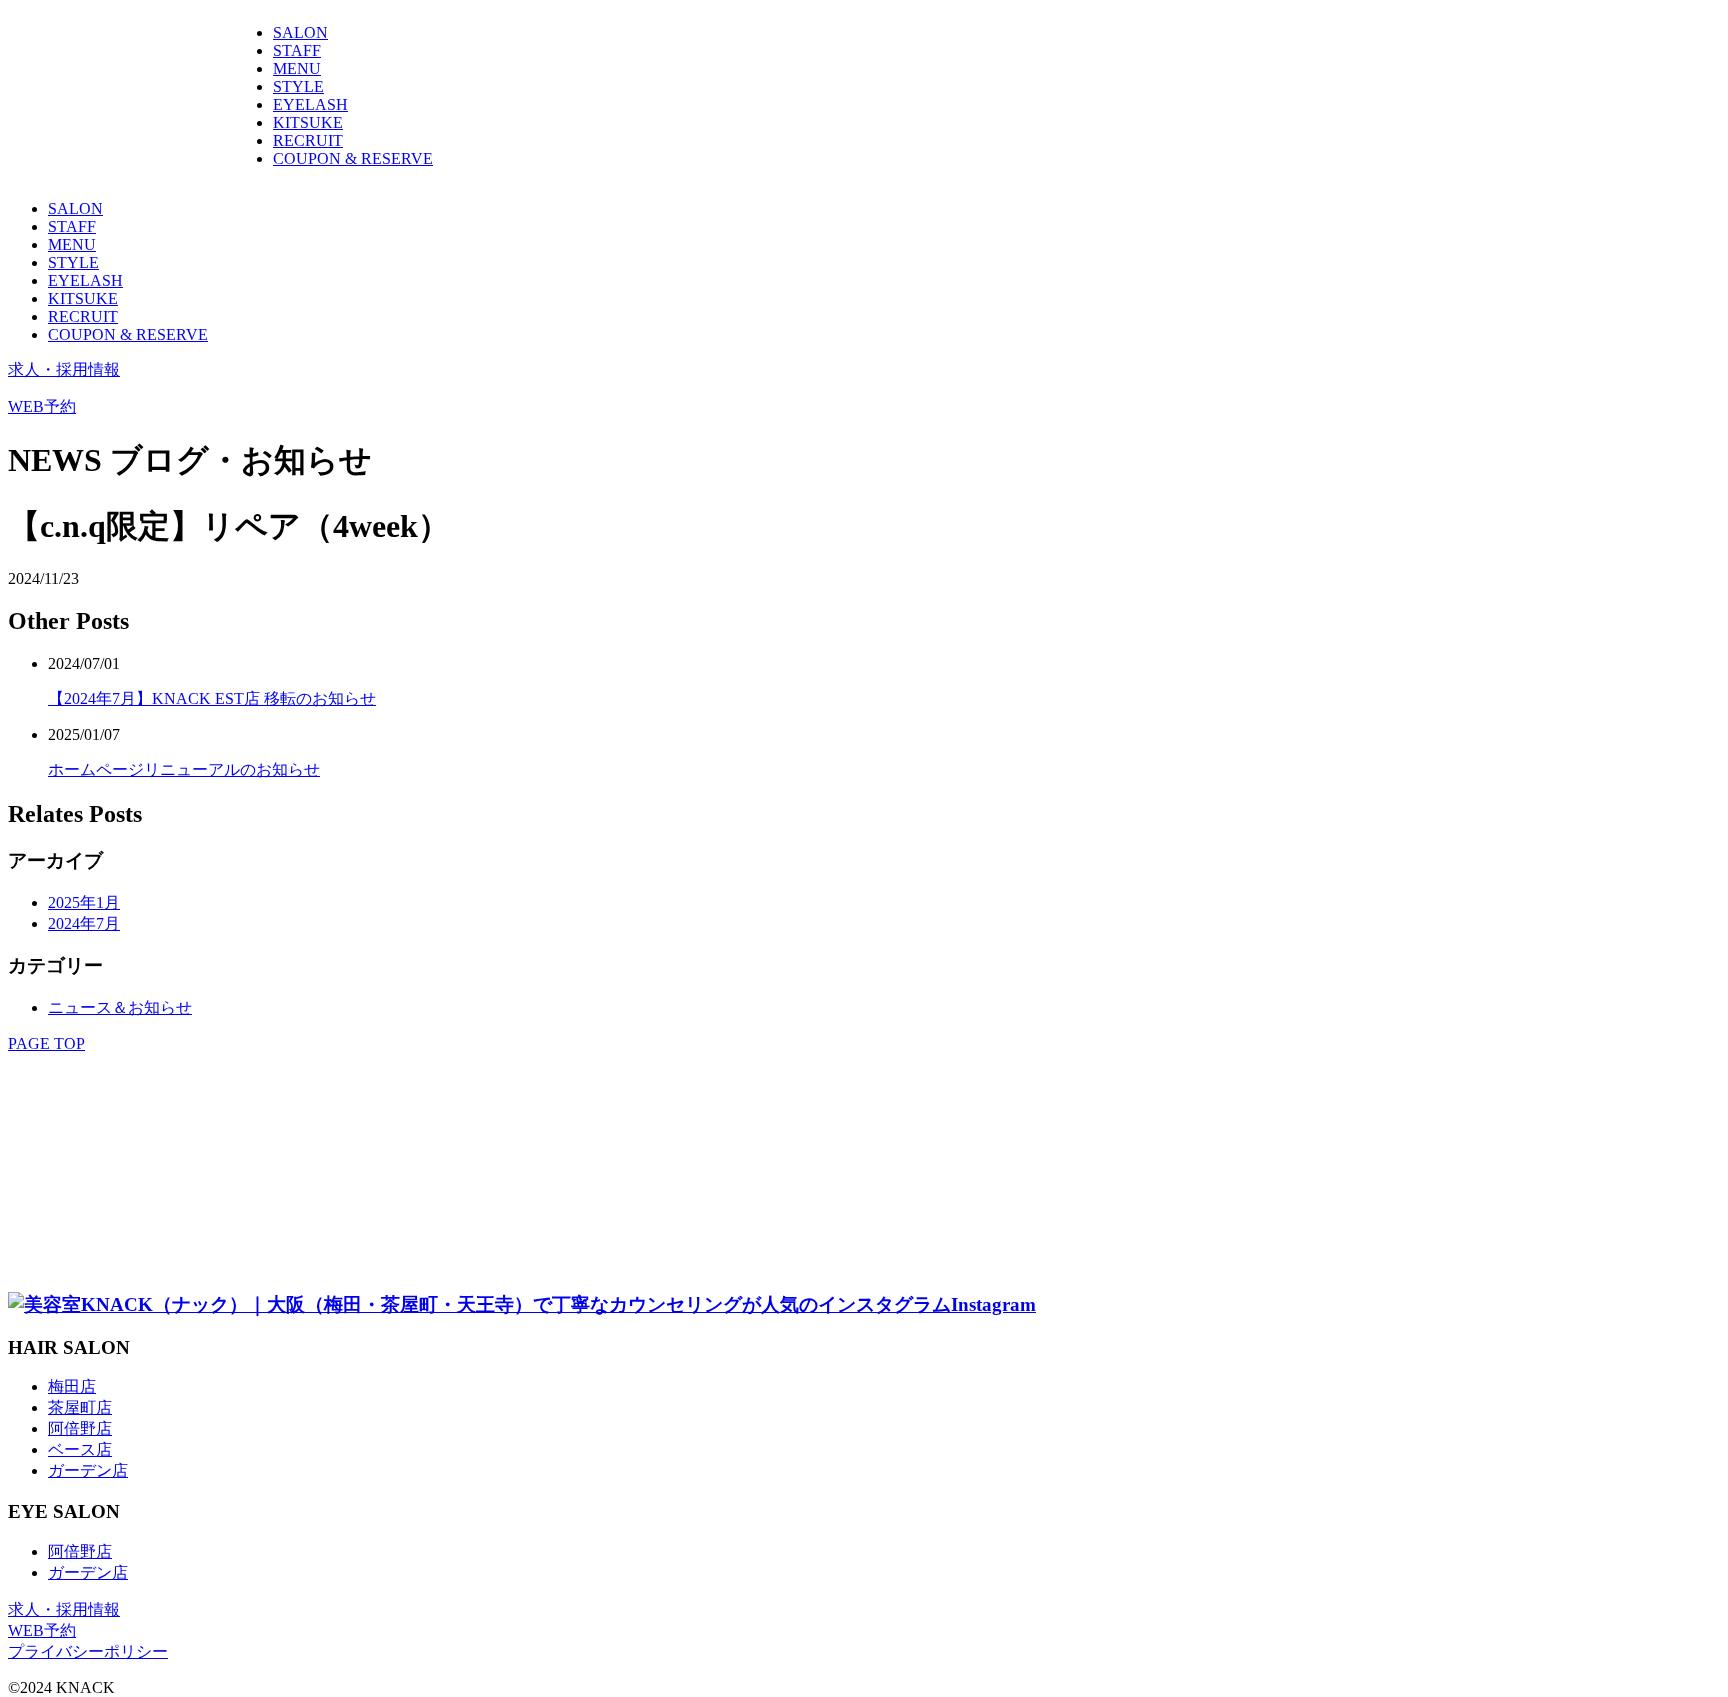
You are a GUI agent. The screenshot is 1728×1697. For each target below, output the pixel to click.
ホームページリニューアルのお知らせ (184, 769)
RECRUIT (308, 140)
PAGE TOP (46, 1043)
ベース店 (80, 1449)
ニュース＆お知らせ (120, 1007)
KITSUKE (308, 122)
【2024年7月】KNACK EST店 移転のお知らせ (212, 698)
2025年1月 (84, 902)
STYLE (298, 86)
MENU (297, 68)
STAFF (297, 50)
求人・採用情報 (64, 369)
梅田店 (72, 1386)
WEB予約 (42, 406)
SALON (300, 32)
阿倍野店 (80, 1428)
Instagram (993, 1304)
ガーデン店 (88, 1470)
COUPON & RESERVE (353, 158)
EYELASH (310, 104)
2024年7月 (84, 923)
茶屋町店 (80, 1407)
